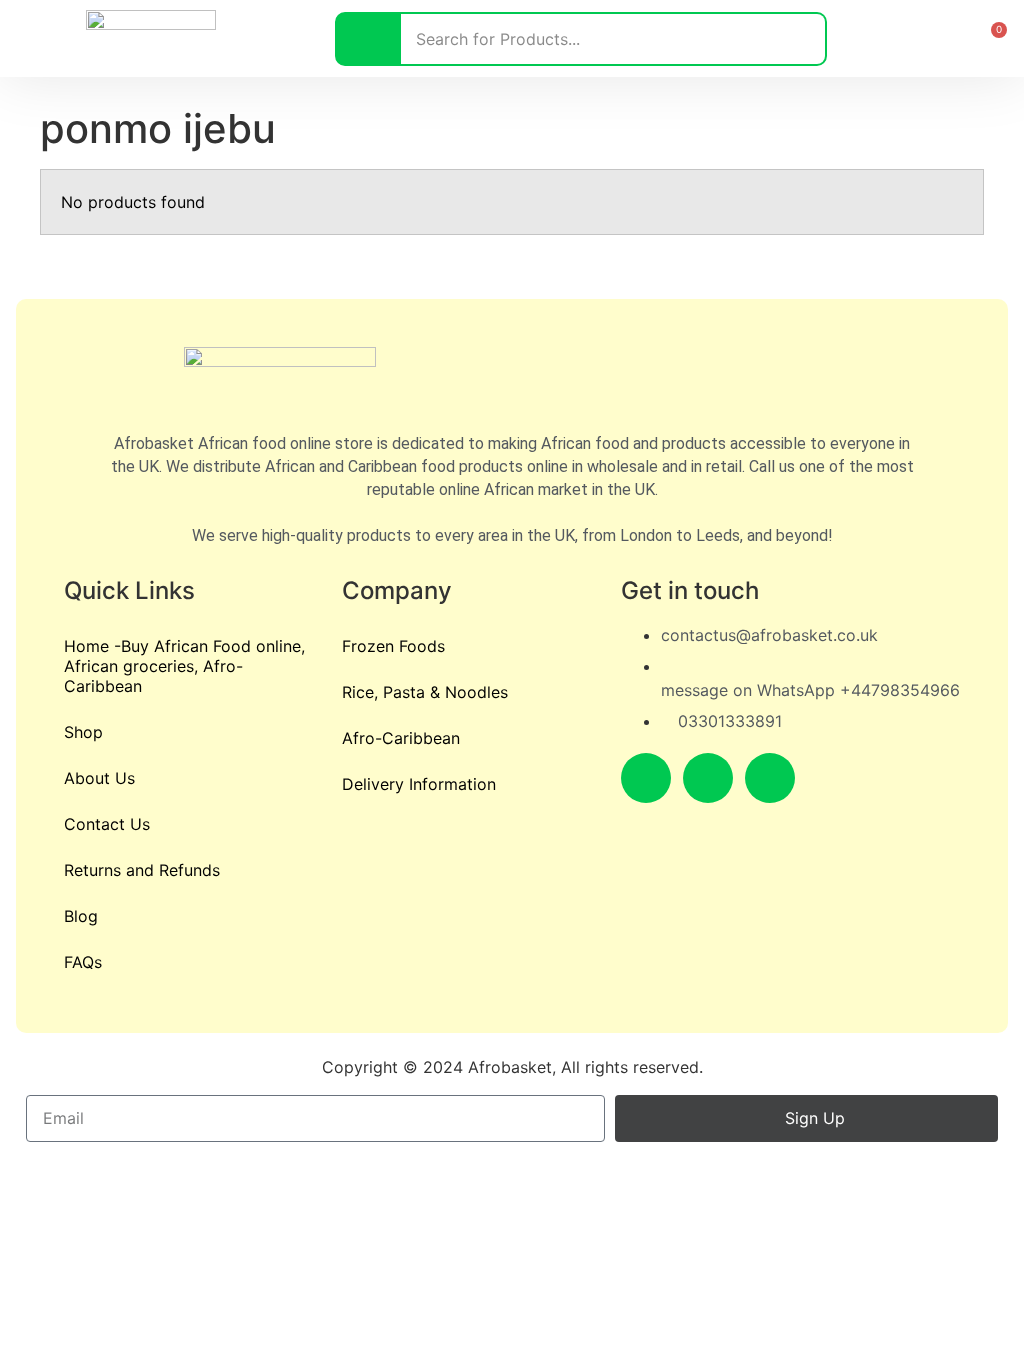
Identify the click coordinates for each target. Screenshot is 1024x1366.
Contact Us (107, 824)
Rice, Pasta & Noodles (425, 692)
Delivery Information (419, 784)
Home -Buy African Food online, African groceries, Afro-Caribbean (184, 666)
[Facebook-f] (646, 778)
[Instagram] (708, 778)
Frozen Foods (393, 646)
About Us (99, 778)
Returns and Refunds (142, 870)
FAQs (83, 962)
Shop (83, 732)
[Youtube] (770, 778)
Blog (81, 916)
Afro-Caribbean (401, 738)
